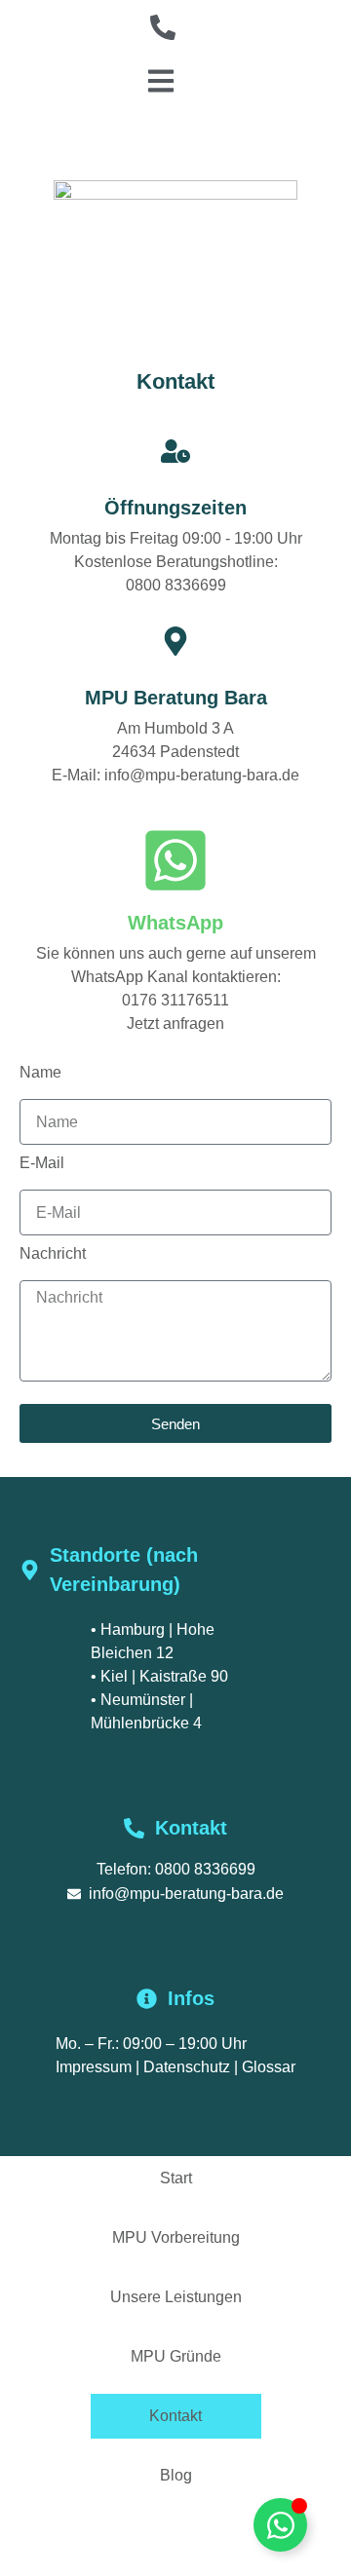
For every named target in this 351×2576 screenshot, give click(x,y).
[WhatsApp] (175, 860)
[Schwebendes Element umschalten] (280, 2525)
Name (40, 1073)
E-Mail (42, 1163)
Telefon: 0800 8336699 (176, 1869)
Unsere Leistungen (176, 2297)
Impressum (94, 2067)
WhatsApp (175, 923)
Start (176, 2178)
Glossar (269, 2067)
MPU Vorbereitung (176, 2237)
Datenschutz (187, 2067)
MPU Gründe (176, 2356)
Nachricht (53, 1254)
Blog (176, 2475)
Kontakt (175, 2416)
